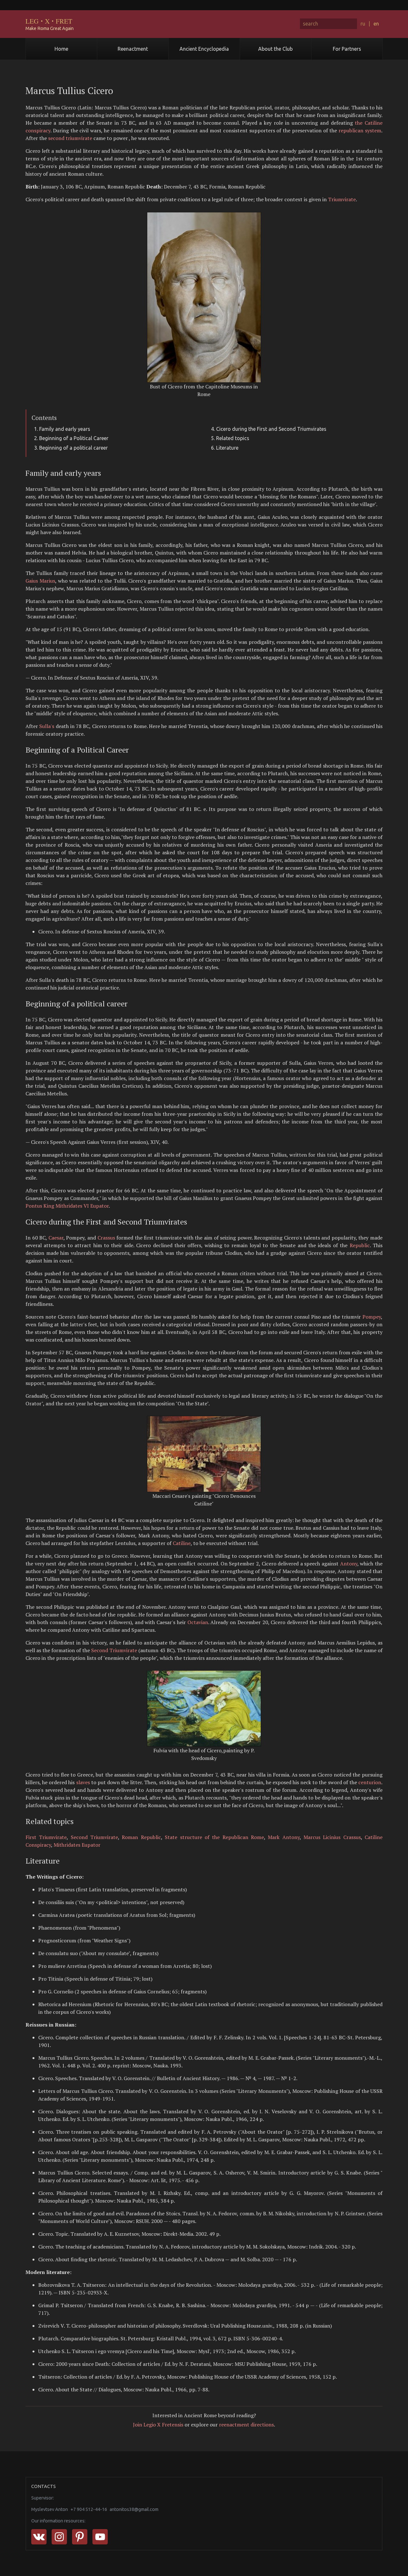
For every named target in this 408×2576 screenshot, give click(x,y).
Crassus (106, 1238)
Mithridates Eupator (77, 1845)
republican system (360, 130)
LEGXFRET (49, 21)
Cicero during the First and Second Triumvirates (271, 429)
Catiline (182, 1543)
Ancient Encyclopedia (204, 49)
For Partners (347, 49)
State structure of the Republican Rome (214, 1837)
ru (363, 24)
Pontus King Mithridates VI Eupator (67, 1206)
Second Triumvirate (114, 1650)
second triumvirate (70, 138)
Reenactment (133, 49)
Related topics (233, 438)
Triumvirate (342, 199)
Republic (360, 1245)
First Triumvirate (46, 1837)
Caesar (56, 1238)
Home (61, 49)
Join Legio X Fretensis (158, 2425)
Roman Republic (141, 1837)
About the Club (275, 49)
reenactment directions (246, 2425)
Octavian (198, 1622)
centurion (370, 1782)
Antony (349, 1564)
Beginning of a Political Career (74, 438)
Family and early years (65, 429)
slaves (83, 1782)
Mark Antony (284, 1837)
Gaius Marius (40, 581)
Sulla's (47, 726)
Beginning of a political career (73, 448)
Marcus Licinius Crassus (332, 1837)
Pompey (372, 1317)
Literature (227, 448)
